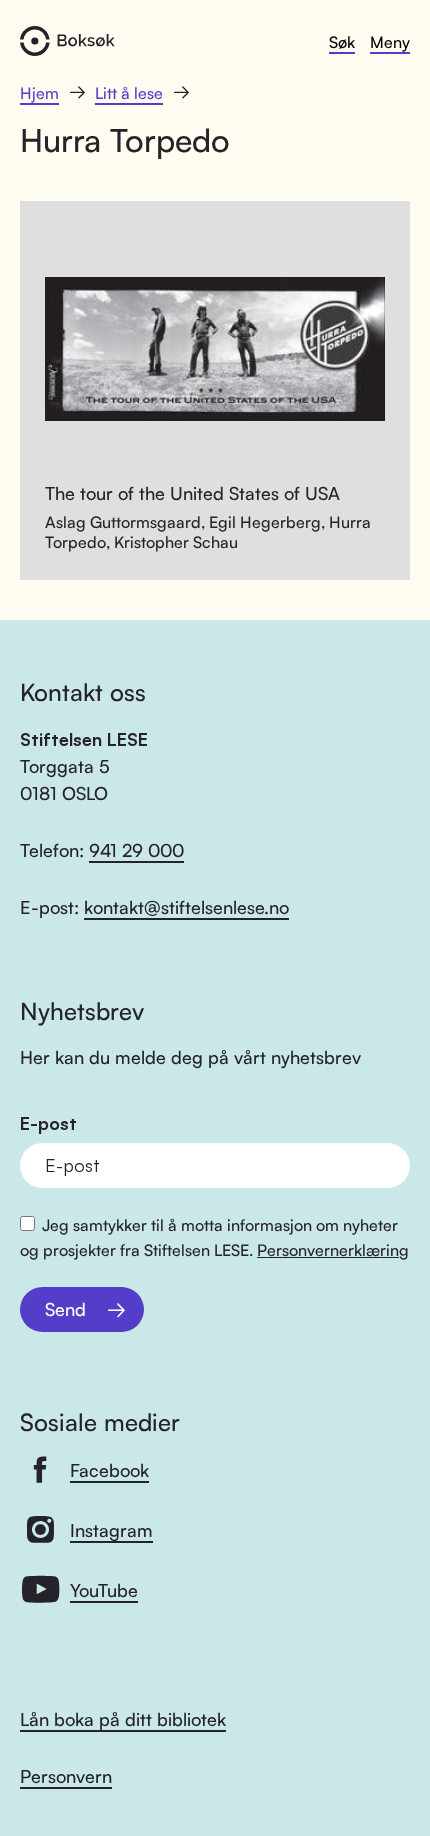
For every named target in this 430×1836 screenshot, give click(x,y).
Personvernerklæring (333, 1250)
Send (65, 1309)
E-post (48, 1123)
